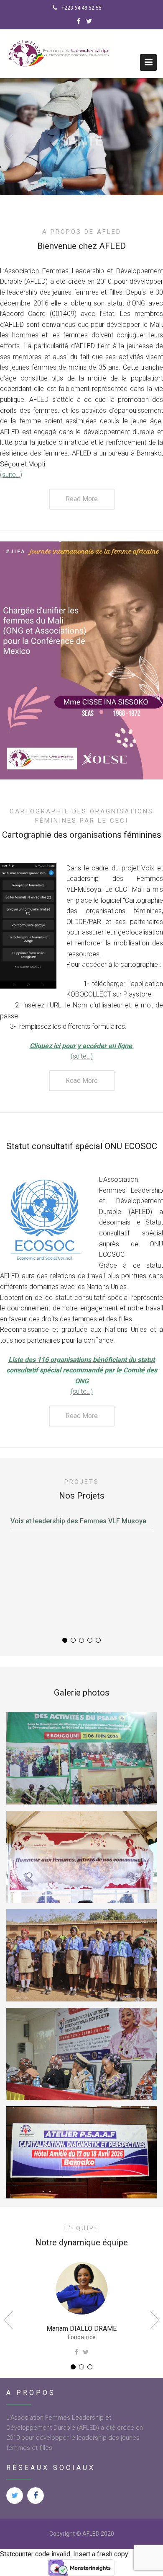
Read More (82, 499)
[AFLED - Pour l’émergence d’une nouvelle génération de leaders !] (60, 54)
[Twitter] (89, 21)
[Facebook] (79, 21)
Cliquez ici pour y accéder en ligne (82, 1046)
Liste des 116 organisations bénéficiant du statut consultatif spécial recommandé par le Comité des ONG (82, 1370)
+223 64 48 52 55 (81, 8)
